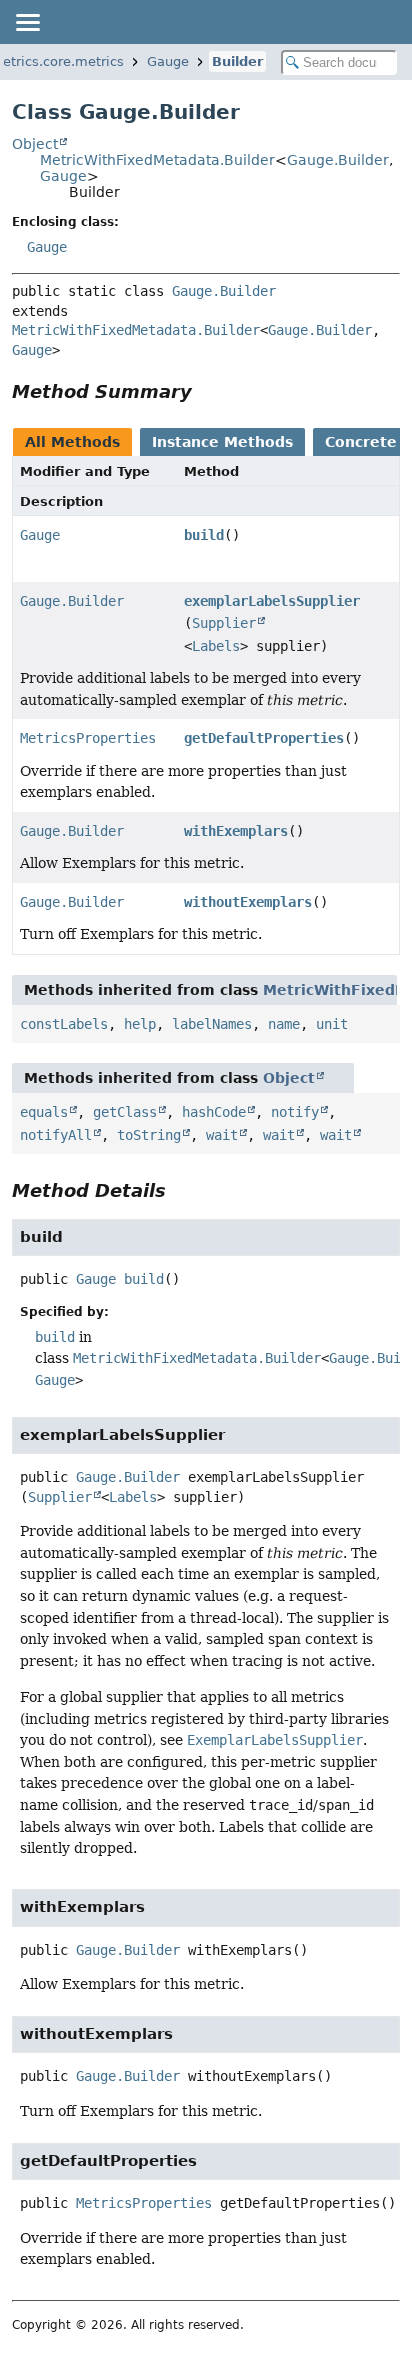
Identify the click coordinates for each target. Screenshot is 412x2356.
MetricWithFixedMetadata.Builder (157, 160)
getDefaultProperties (264, 738)
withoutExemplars (248, 902)
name (284, 1024)
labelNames (212, 1024)
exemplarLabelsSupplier (272, 601)
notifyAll (56, 1135)
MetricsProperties (88, 738)
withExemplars (236, 831)
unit (332, 1024)
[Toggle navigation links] (27, 22)
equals (44, 1112)
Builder (237, 61)
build (204, 535)
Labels (216, 646)
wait (222, 1135)
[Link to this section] (206, 391)
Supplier (224, 623)
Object (35, 144)
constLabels (64, 1024)
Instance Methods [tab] (222, 442)
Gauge (168, 61)
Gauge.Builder (338, 160)
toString (149, 1135)
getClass (125, 1112)
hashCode (214, 1112)
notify (295, 1112)
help (140, 1024)
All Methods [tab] (72, 442)
